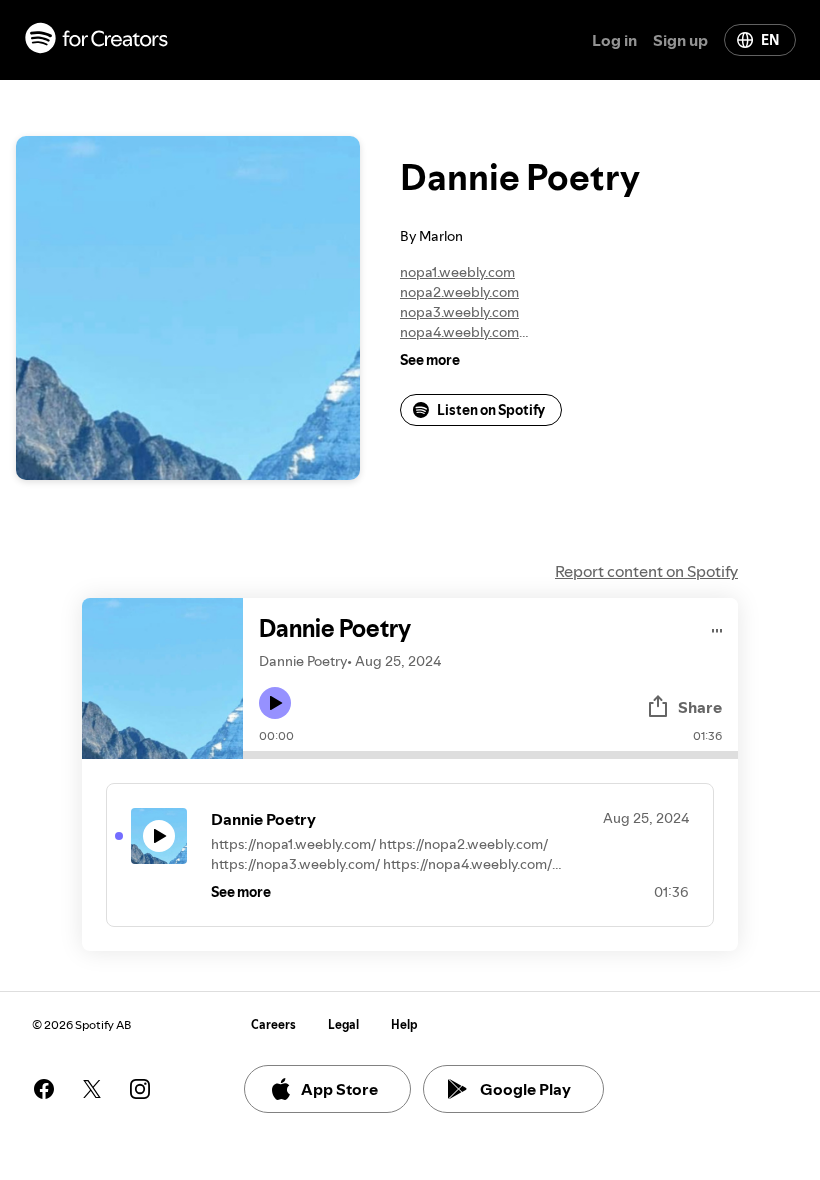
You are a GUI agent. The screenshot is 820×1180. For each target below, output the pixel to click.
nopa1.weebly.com (457, 272)
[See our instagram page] (140, 1089)
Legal (343, 1024)
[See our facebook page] (44, 1089)
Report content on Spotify (646, 571)
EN (770, 40)
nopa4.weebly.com (459, 332)
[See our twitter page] (92, 1089)
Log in (614, 40)
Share (700, 707)
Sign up (680, 40)
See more (430, 360)
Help (404, 1024)
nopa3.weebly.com (459, 312)
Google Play (525, 1089)
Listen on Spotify (491, 410)
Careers (273, 1024)
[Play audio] (717, 627)
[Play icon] (275, 703)
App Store (339, 1089)
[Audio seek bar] (490, 755)
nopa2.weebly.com (459, 292)
